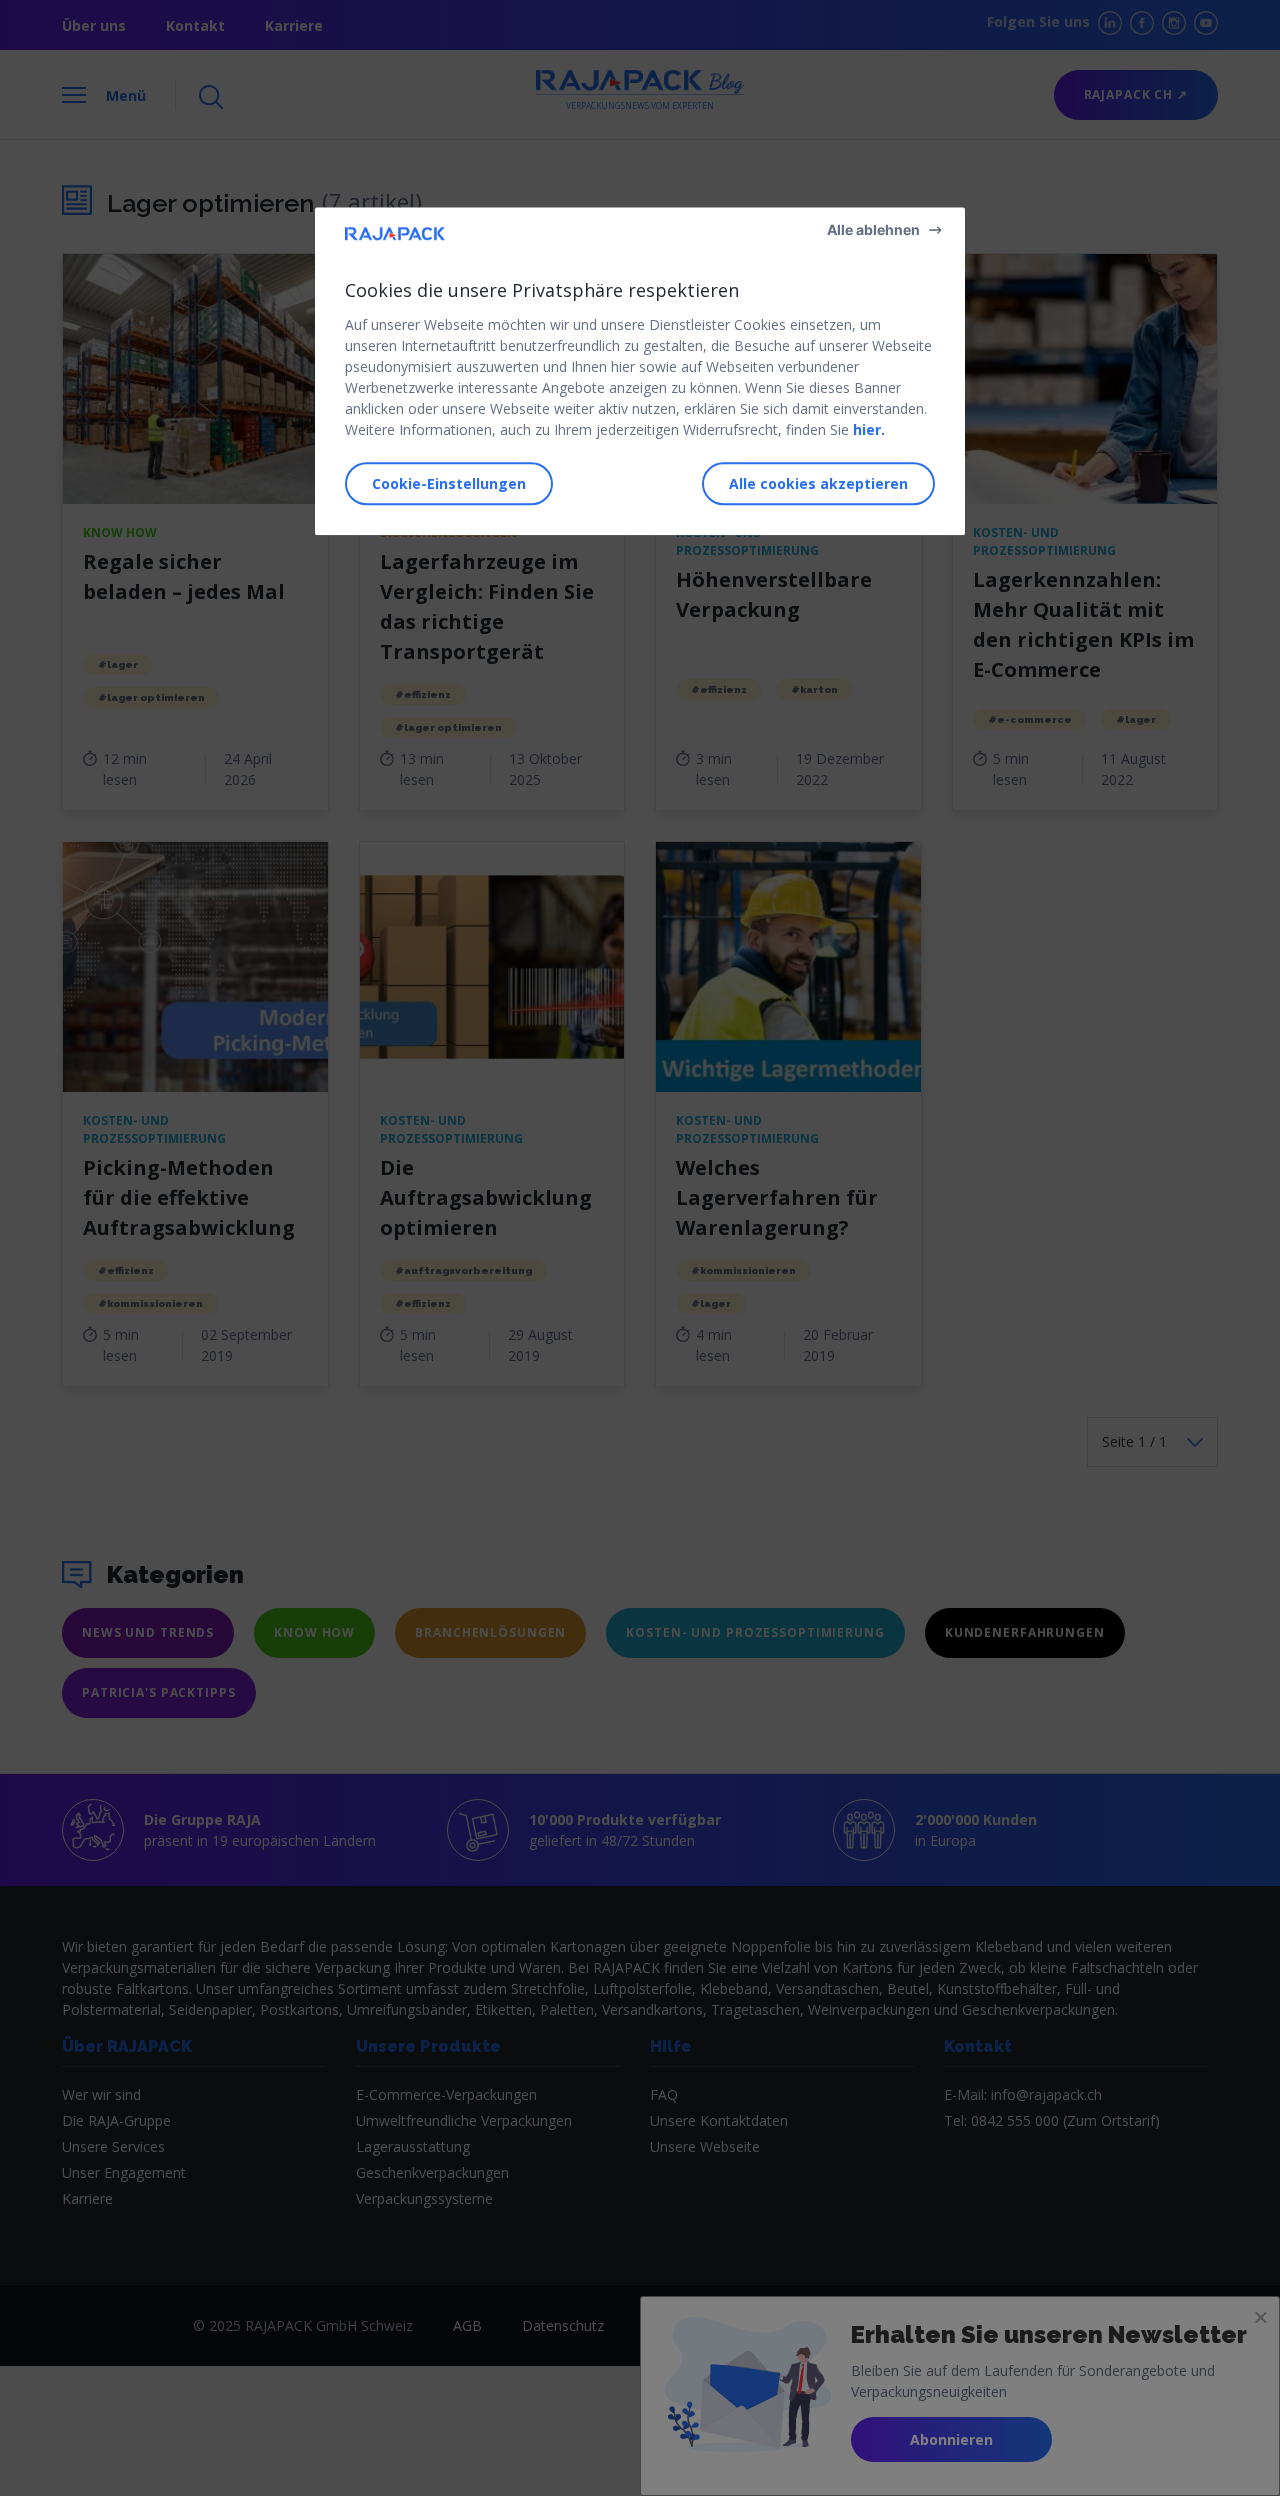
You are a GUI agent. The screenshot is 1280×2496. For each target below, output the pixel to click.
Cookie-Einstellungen (449, 483)
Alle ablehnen (873, 229)
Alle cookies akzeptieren (818, 483)
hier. (869, 429)
